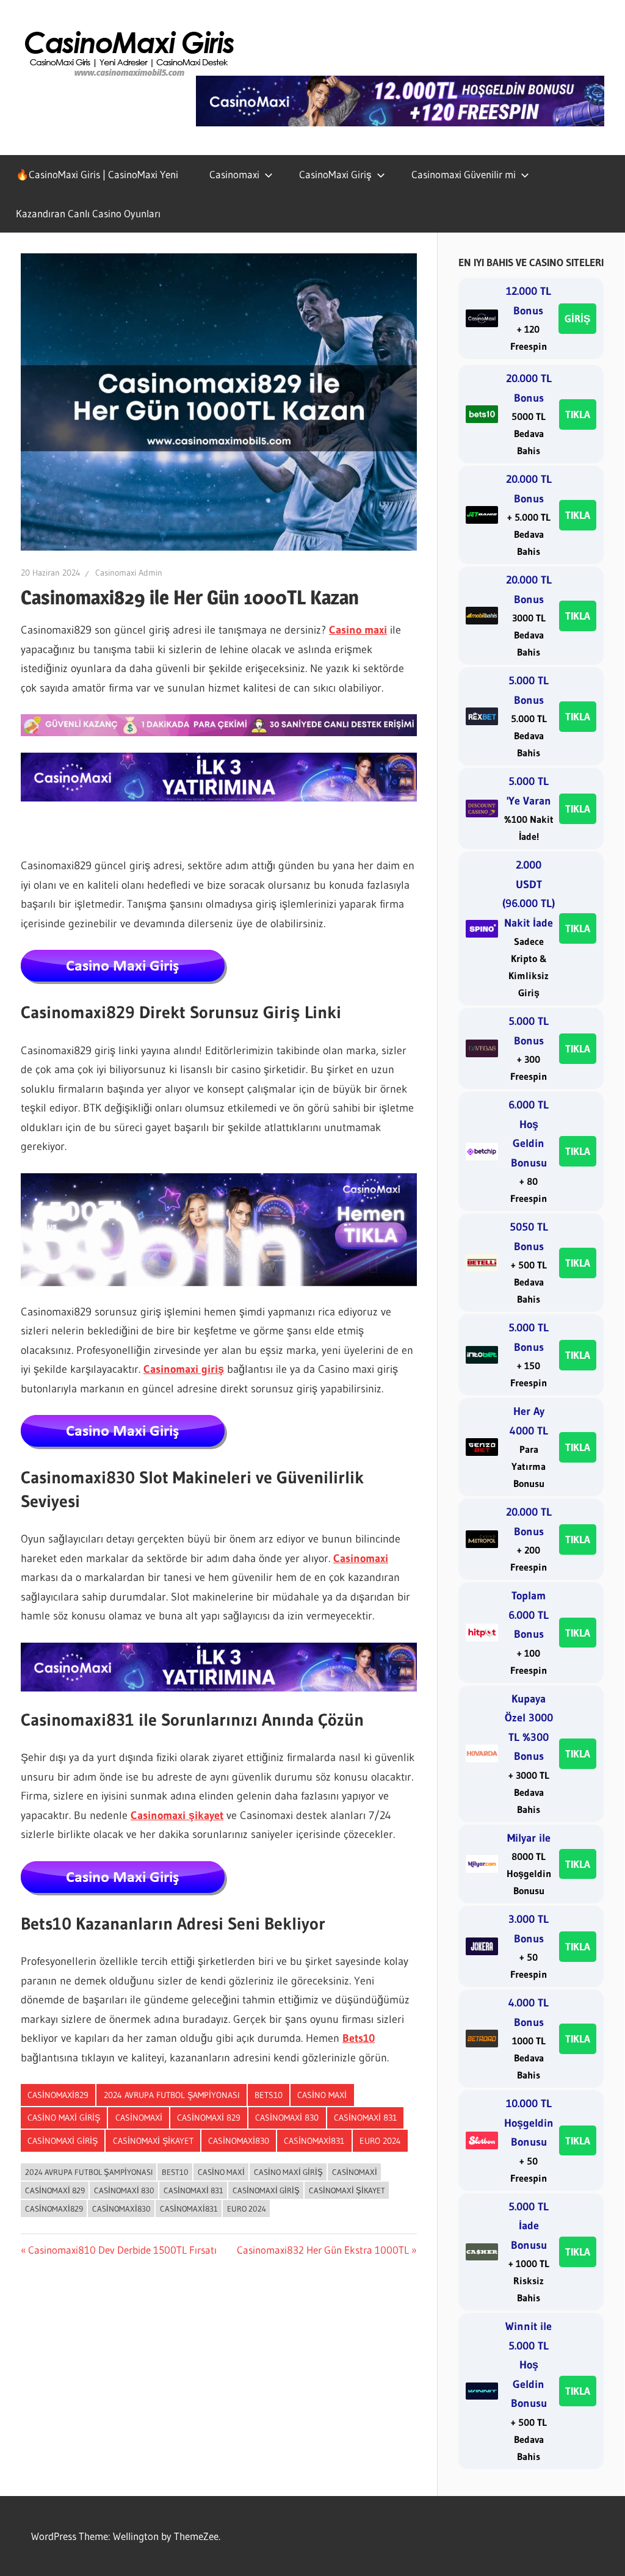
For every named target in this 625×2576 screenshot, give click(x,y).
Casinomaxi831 (314, 2141)
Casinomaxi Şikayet (153, 2141)
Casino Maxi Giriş (64, 2118)
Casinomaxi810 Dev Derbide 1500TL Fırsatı (122, 2250)
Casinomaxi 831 (365, 2118)
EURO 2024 (380, 2141)
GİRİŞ (577, 318)
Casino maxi (358, 630)
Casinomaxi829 (58, 2095)
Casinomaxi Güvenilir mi (464, 174)
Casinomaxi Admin (129, 573)
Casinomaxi (234, 174)
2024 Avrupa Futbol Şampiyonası (172, 2095)
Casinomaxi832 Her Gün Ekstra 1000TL (323, 2250)
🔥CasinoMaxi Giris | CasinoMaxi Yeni (97, 174)
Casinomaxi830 (239, 2141)
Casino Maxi (322, 2095)
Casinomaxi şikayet (177, 1815)
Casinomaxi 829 (209, 2118)
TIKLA (578, 414)
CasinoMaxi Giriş (335, 174)
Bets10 (359, 2038)
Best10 (175, 2172)
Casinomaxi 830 (287, 2118)
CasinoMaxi (139, 2118)
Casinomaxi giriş (184, 1369)
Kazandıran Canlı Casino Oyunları (88, 213)
